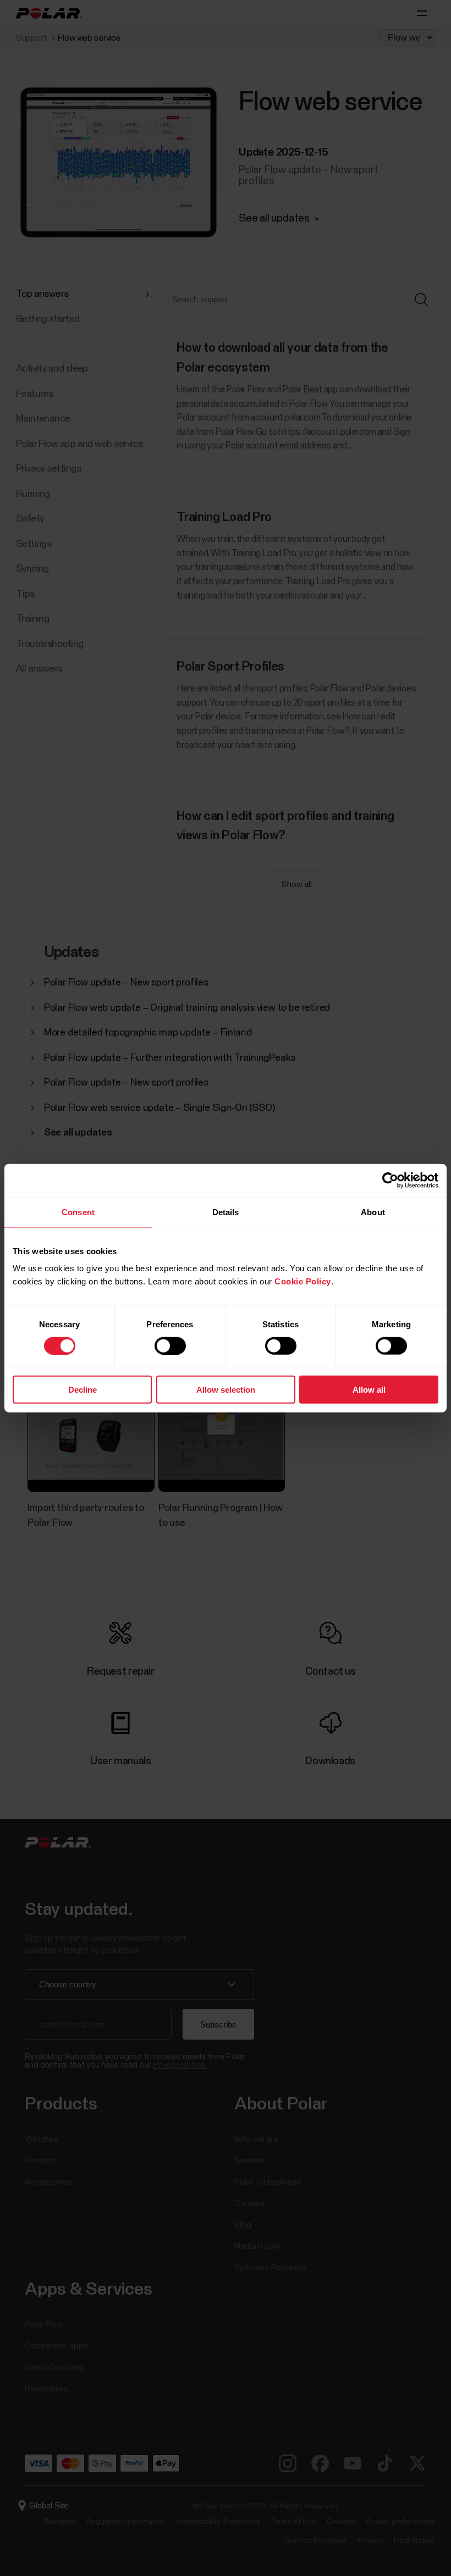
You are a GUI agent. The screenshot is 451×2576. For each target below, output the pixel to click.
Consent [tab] (78, 1212)
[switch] (170, 1345)
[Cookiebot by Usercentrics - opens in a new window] (390, 1180)
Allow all (369, 1390)
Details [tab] (226, 1212)
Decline (82, 1390)
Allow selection (226, 1390)
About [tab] (373, 1212)
